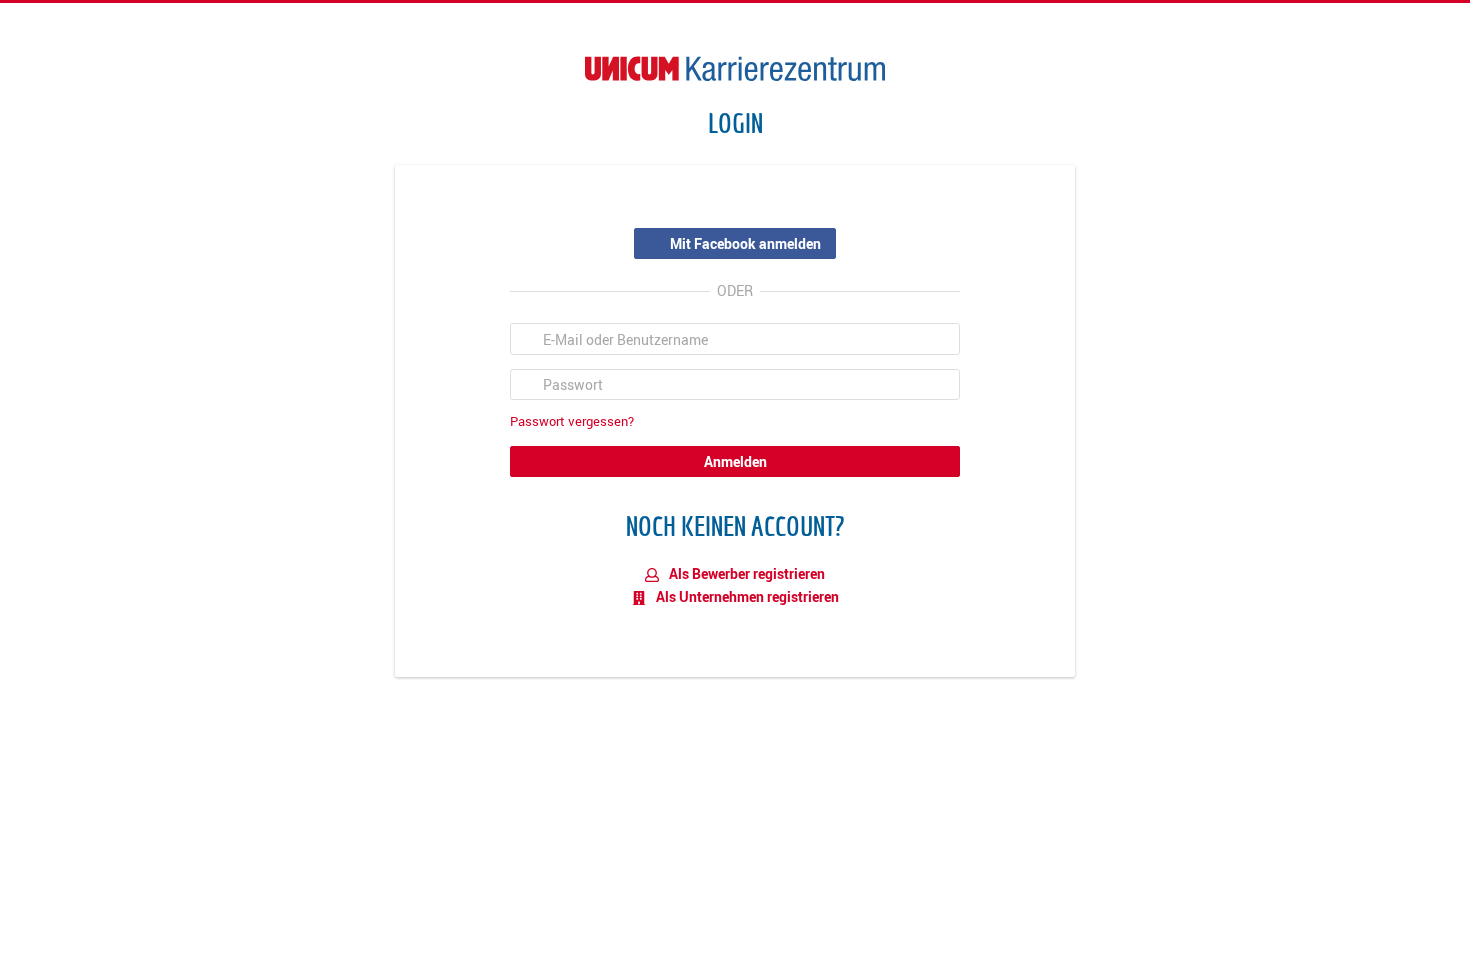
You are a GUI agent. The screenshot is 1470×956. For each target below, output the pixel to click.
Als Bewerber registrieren (745, 573)
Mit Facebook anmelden (745, 243)
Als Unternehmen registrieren (746, 596)
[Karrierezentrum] (735, 68)
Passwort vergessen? (572, 421)
